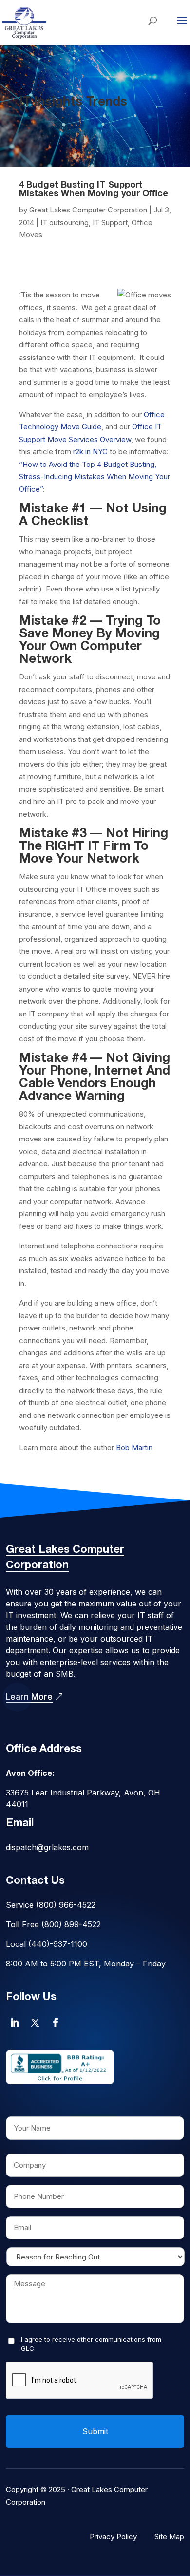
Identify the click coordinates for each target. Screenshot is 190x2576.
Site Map (169, 2537)
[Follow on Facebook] (56, 2023)
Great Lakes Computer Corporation (88, 210)
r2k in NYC (90, 452)
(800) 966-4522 (66, 1905)
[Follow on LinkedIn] (15, 2023)
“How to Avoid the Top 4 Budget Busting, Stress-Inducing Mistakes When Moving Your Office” (95, 477)
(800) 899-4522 (71, 1924)
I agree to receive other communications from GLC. (91, 2344)
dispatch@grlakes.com (47, 1847)
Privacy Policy (113, 2537)
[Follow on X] (35, 2023)
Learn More (29, 1697)
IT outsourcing (65, 222)
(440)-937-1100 (58, 1944)
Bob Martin (134, 1447)
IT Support (110, 222)
